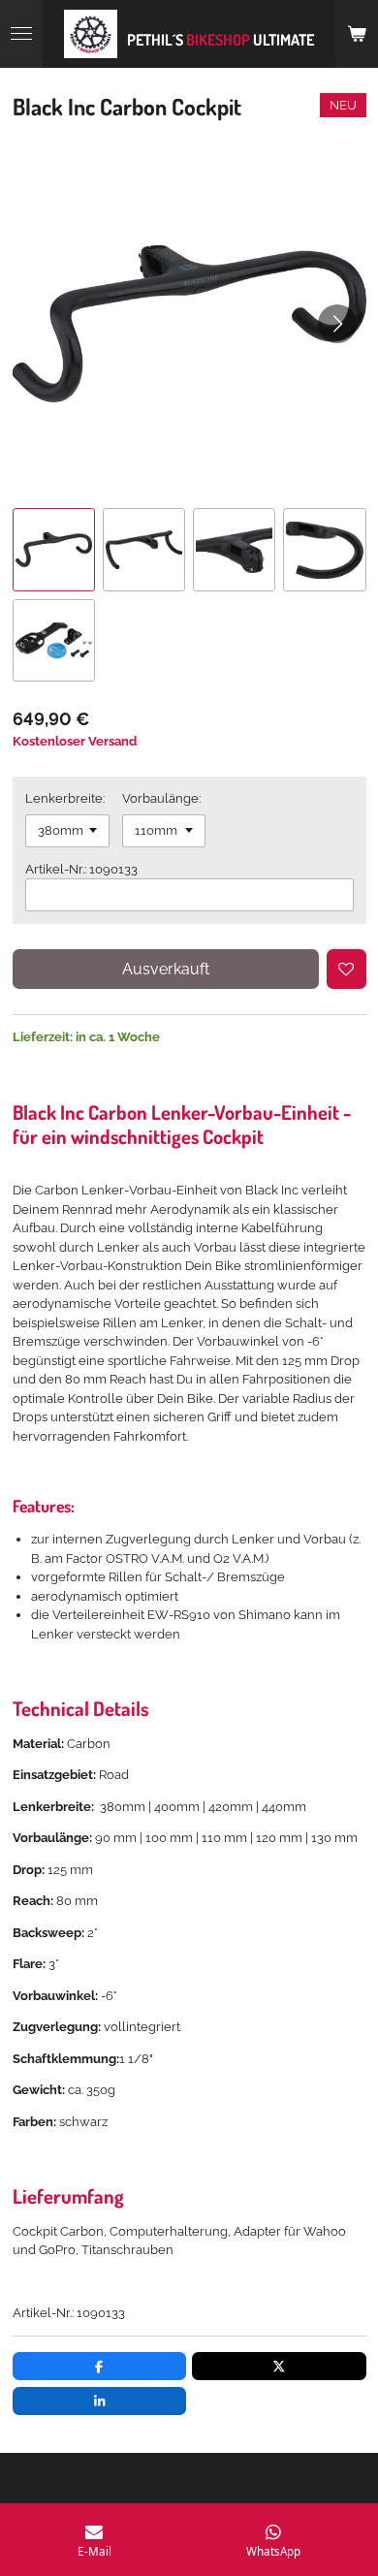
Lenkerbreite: (65, 798)
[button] (54, 549)
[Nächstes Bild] (337, 324)
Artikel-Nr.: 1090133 (81, 869)
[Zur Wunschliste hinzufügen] (346, 969)
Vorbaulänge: (161, 798)
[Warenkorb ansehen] (357, 34)
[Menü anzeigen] (21, 34)
